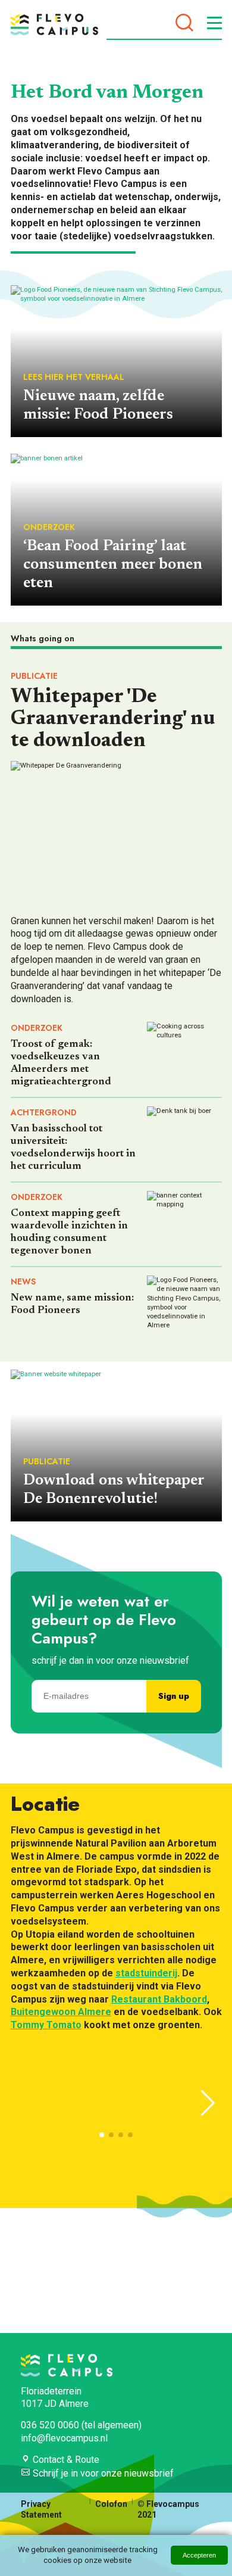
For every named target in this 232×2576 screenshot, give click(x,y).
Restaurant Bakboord (159, 1999)
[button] (208, 2103)
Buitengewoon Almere (61, 2012)
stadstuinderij (146, 1973)
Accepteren (199, 2555)
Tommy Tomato (46, 2025)
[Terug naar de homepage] (54, 24)
